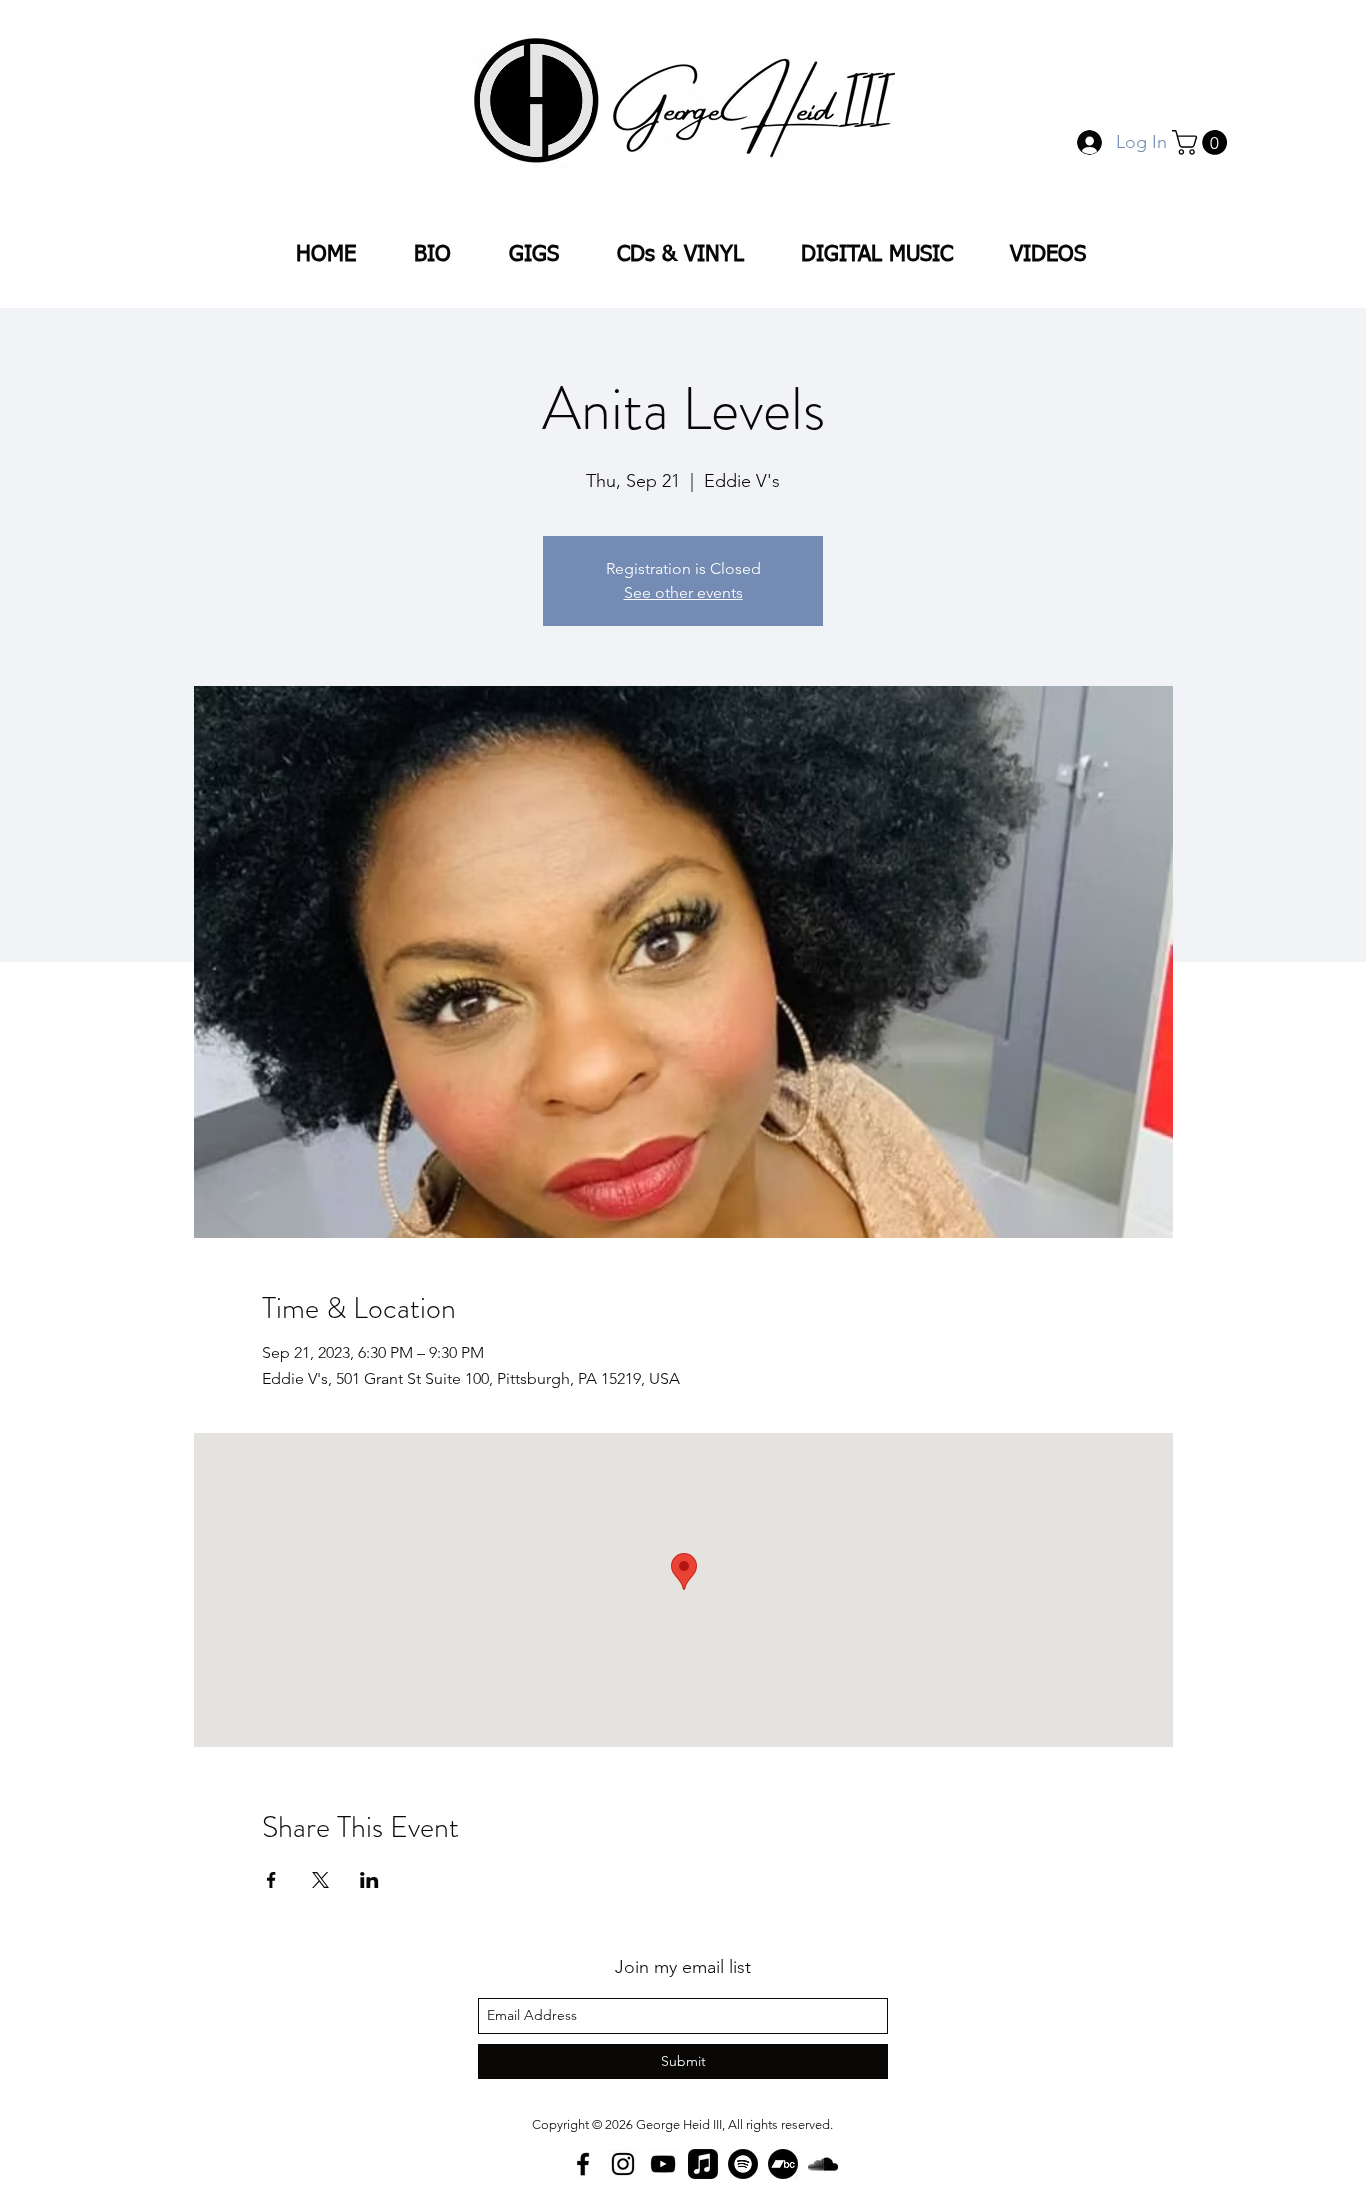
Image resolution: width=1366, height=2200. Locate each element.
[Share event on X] (320, 1880)
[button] (1202, 142)
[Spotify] (743, 2164)
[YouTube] (663, 2164)
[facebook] (583, 2164)
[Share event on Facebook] (271, 1880)
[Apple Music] (703, 2164)
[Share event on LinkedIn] (369, 1880)
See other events (683, 592)
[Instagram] (623, 2164)
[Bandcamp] (783, 2164)
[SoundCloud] (823, 2164)
